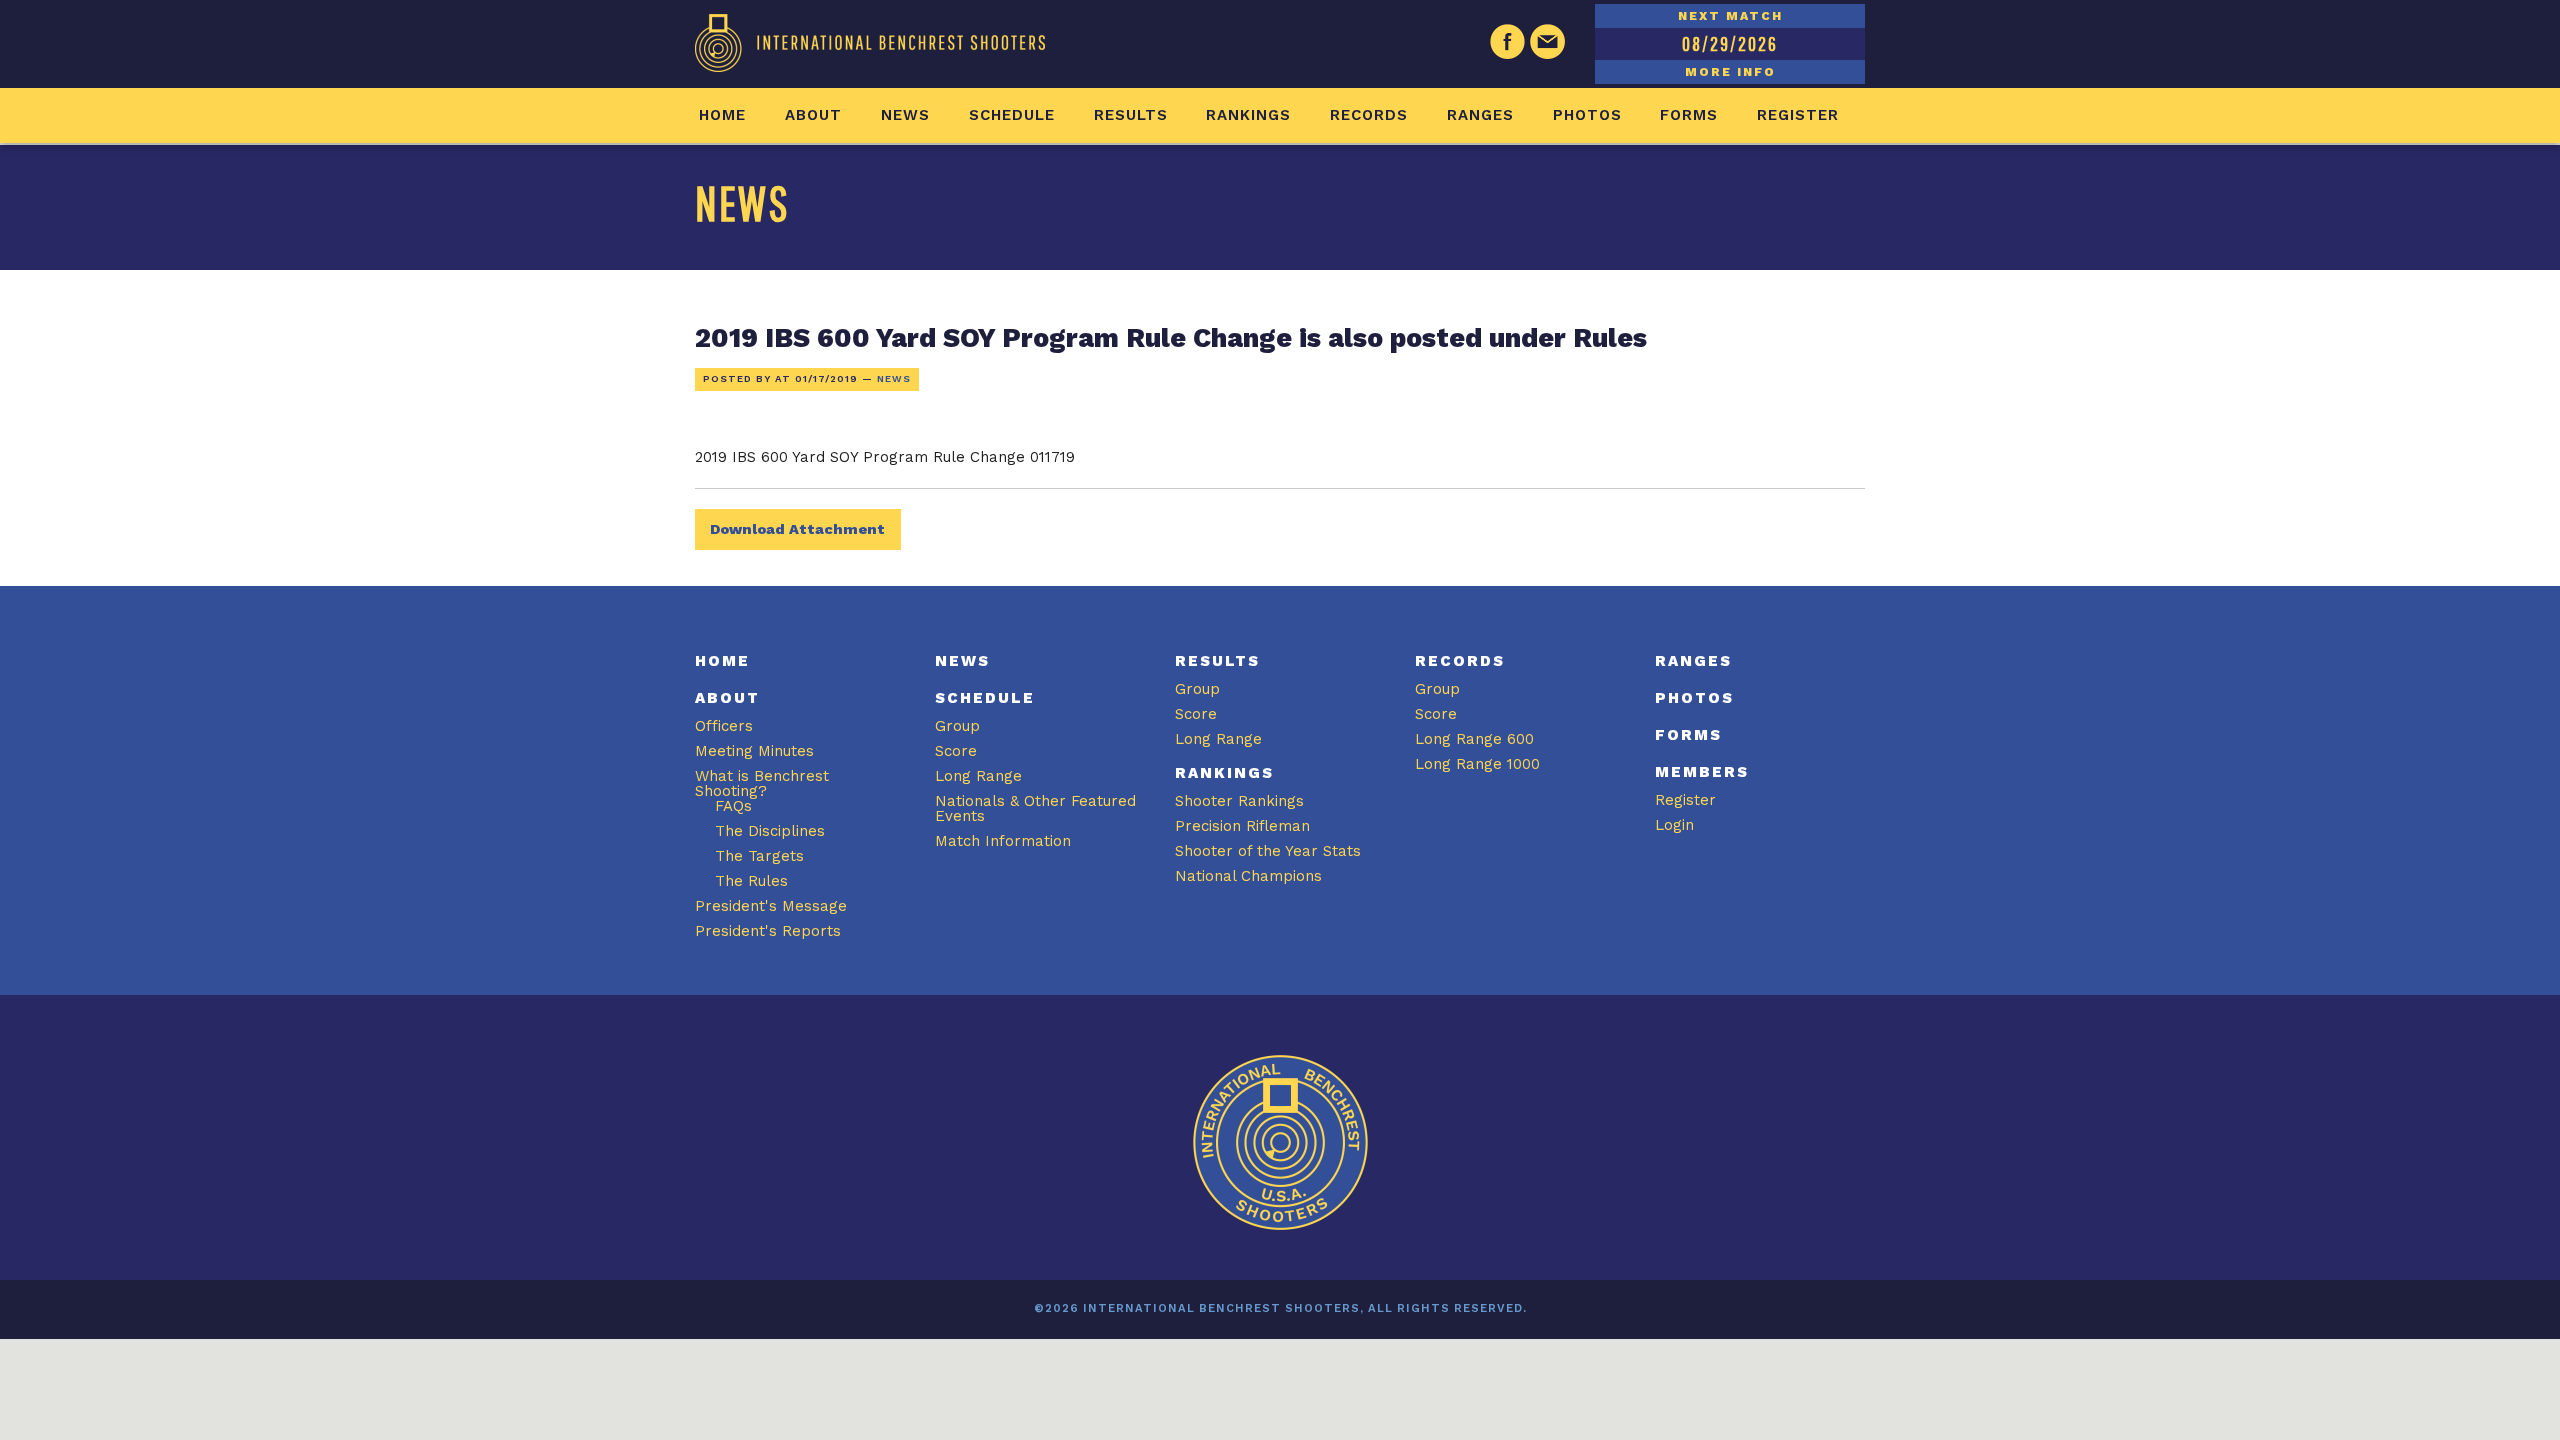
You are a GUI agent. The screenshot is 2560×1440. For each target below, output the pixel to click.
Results (1131, 115)
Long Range (978, 776)
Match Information (1003, 841)
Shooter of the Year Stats (1268, 851)
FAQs (733, 806)
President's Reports (768, 931)
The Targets (759, 856)
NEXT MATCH (1730, 16)
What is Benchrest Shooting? (762, 783)
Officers (724, 726)
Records (1369, 115)
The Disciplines (770, 831)
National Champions (1248, 876)
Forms (1689, 115)
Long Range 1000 (1477, 764)
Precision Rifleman (1242, 826)
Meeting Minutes (754, 751)
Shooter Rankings (1239, 801)
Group (957, 726)
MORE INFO (1730, 72)
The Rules (751, 881)
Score (956, 751)
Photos (1587, 115)
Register (1798, 115)
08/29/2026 (1730, 43)
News (905, 115)
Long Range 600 (1474, 739)
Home (722, 115)
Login (1674, 825)
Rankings (1248, 115)
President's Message (771, 906)
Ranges (1480, 115)
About (813, 115)
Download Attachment (797, 529)
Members (1702, 772)
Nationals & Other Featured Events (1035, 808)
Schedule (1012, 115)
